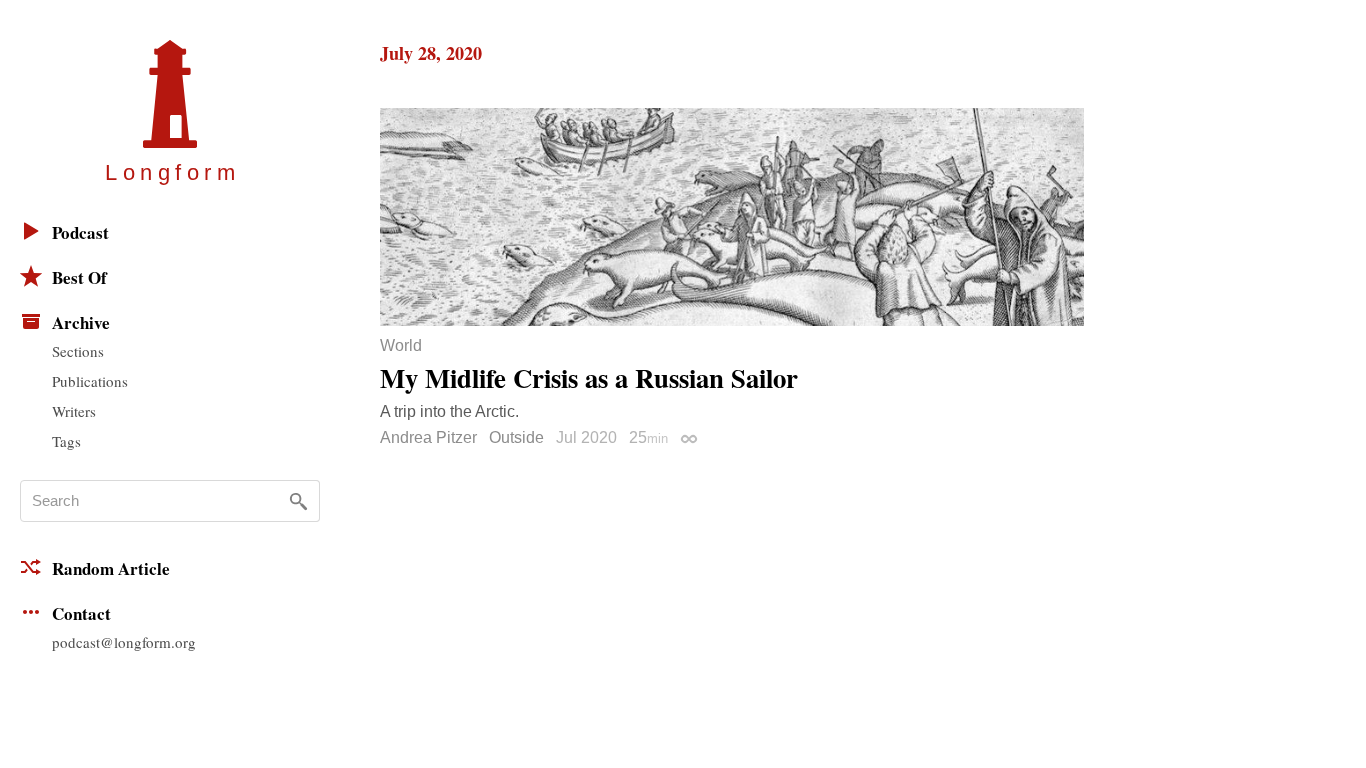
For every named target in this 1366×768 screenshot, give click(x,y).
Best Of (79, 277)
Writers (74, 411)
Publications (90, 381)
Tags (66, 441)
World (401, 346)
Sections (78, 351)
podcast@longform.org (124, 642)
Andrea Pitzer (428, 437)
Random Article (111, 568)
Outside (516, 437)
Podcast (80, 232)
